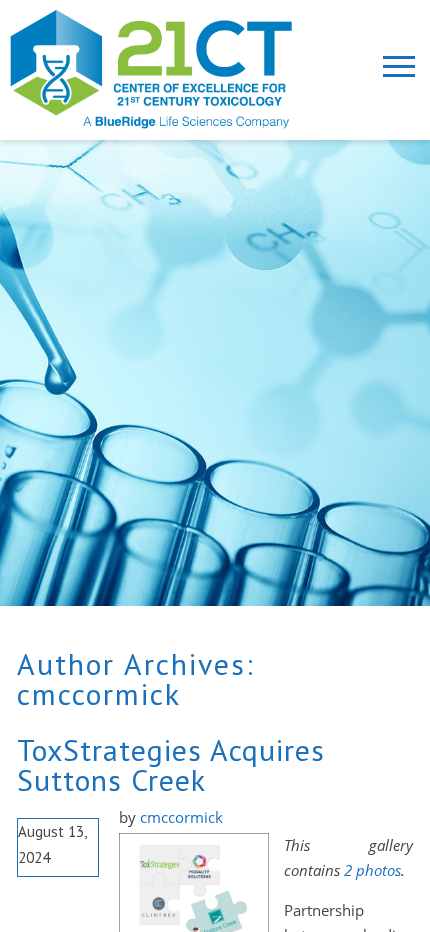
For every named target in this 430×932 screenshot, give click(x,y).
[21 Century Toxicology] (169, 69)
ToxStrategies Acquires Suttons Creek (171, 764)
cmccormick (99, 693)
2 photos (372, 870)
